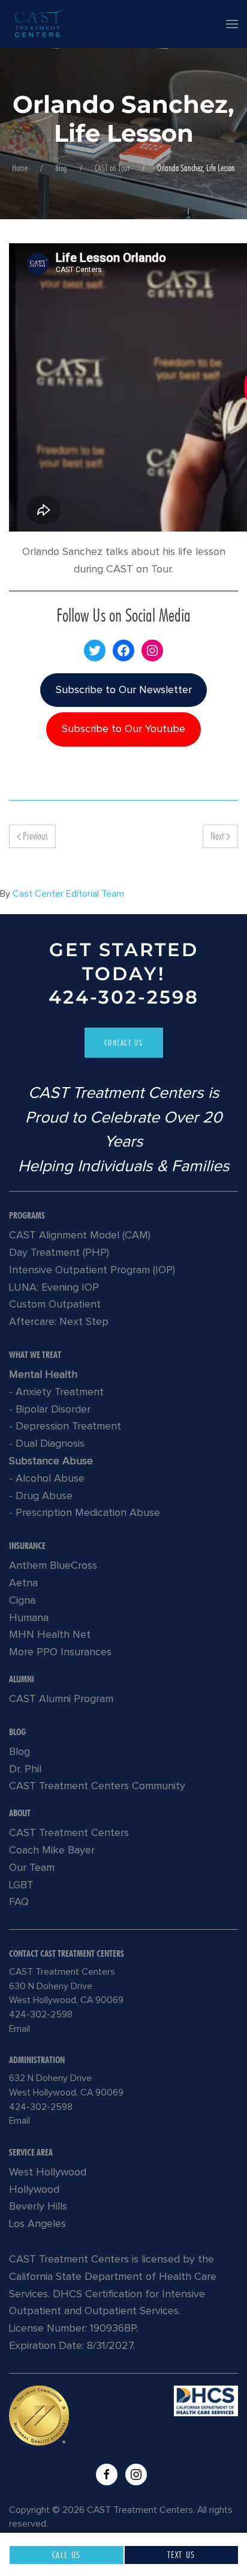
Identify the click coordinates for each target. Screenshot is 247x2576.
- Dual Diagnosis (47, 1444)
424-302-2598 (124, 997)
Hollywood (34, 2190)
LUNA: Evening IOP (54, 1288)
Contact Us (124, 1043)
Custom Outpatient (55, 1305)
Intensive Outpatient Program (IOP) (92, 1270)
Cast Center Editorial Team (68, 894)
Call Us (67, 2555)
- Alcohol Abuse (47, 1479)
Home (20, 168)
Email (19, 2029)
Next (218, 836)
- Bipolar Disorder (50, 1410)
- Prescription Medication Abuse (85, 1513)
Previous (34, 836)
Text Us (181, 2555)
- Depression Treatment (65, 1426)
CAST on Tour (112, 168)
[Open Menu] (232, 24)
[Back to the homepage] (38, 24)
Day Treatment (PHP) (59, 1253)
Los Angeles (37, 2224)
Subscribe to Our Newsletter (124, 690)
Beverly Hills (38, 2207)
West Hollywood (48, 2172)
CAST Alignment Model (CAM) (80, 1235)
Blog (61, 168)
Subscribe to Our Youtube (123, 729)
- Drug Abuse (41, 1496)
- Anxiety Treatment (56, 1392)
